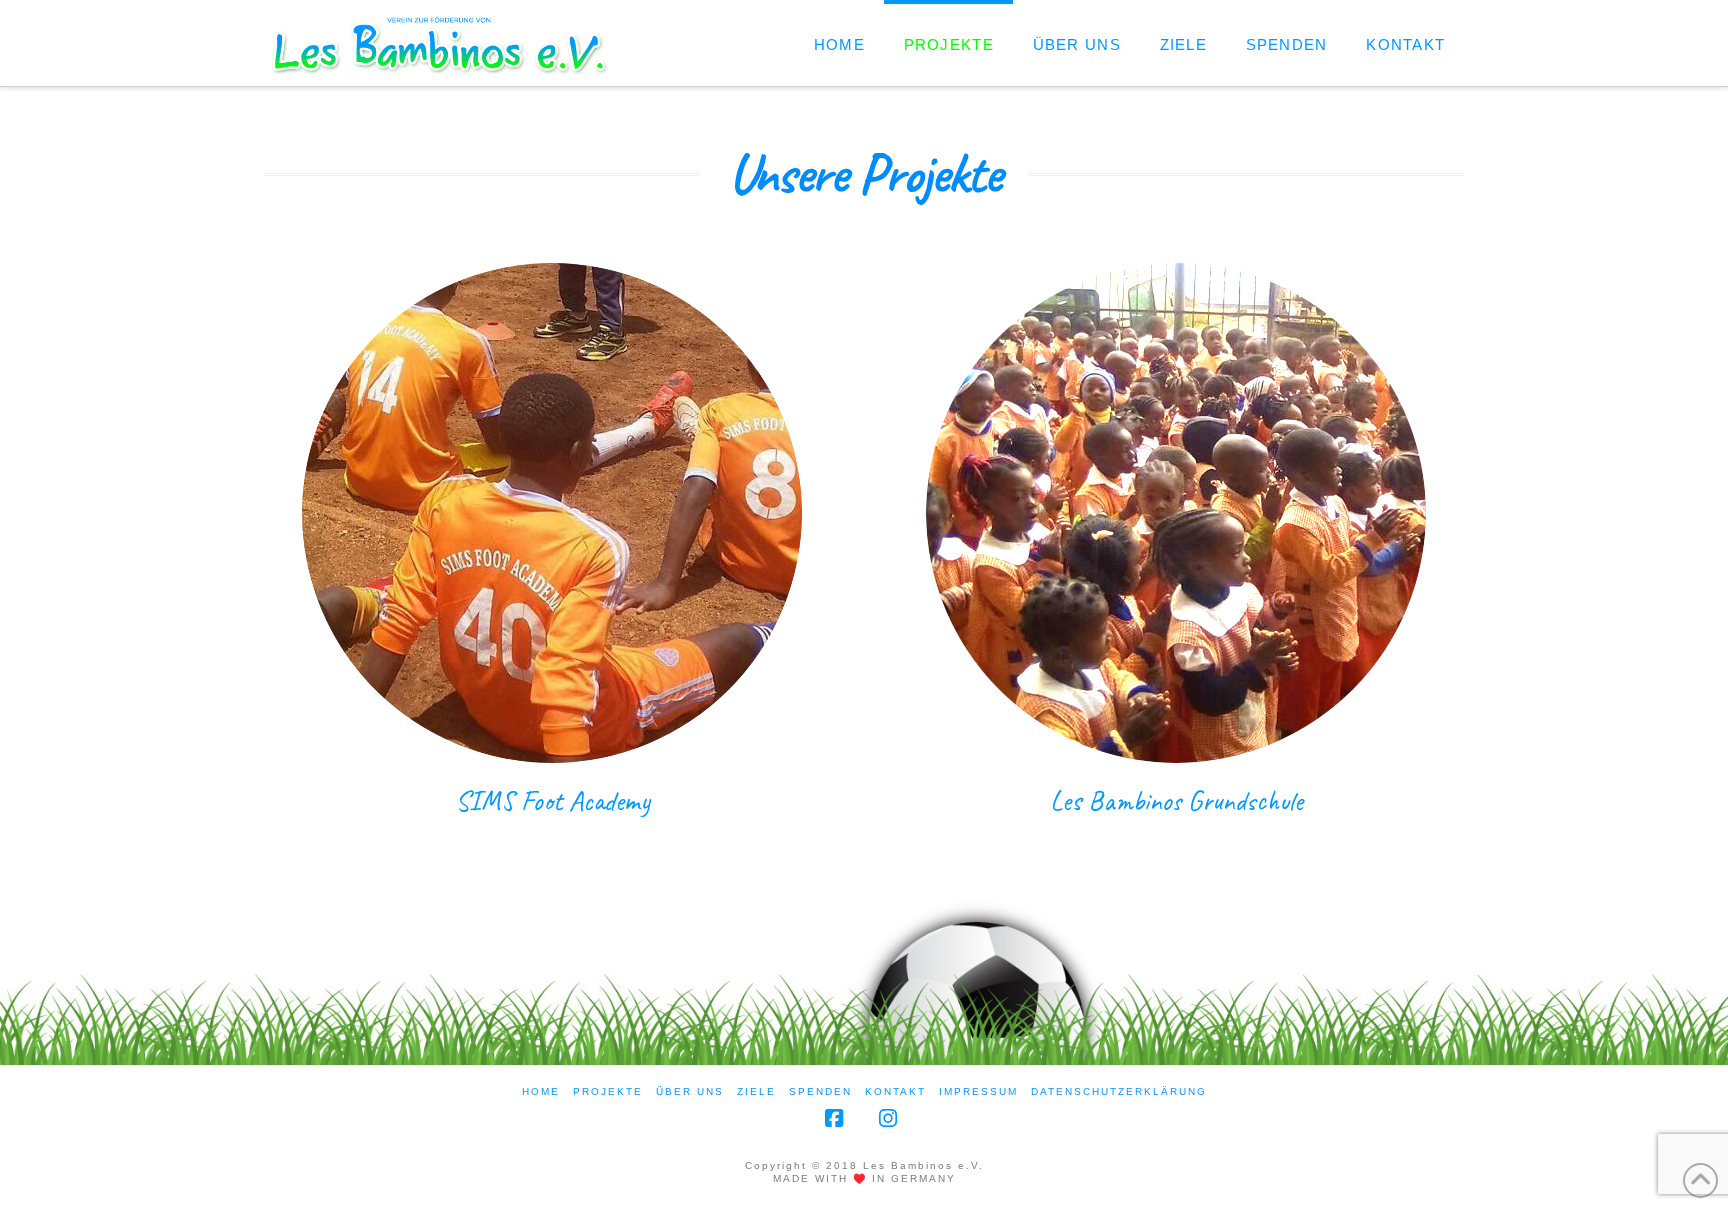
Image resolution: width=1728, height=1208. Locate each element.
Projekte (608, 1091)
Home (541, 1091)
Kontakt (895, 1091)
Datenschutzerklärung (1119, 1091)
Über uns (690, 1091)
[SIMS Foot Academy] (552, 513)
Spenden (820, 1091)
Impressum (978, 1091)
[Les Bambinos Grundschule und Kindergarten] (1176, 513)
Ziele (756, 1091)
